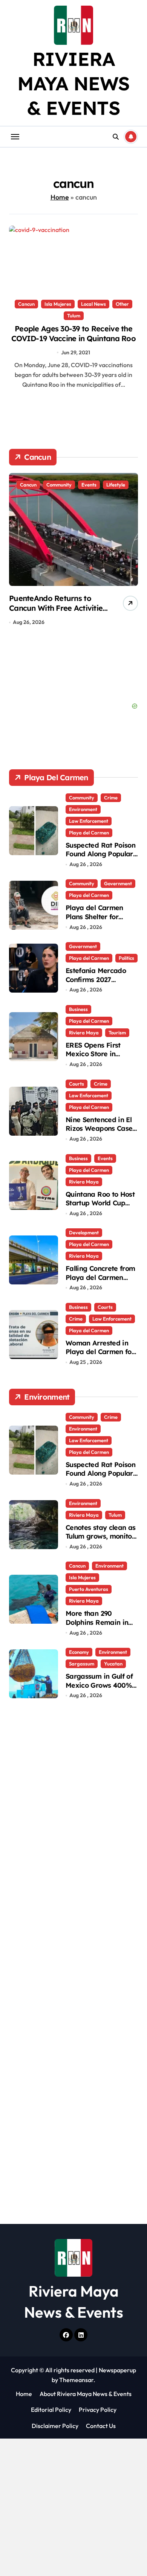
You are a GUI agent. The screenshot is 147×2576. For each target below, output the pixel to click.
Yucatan (113, 1664)
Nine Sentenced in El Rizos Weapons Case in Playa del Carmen (99, 1129)
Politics (126, 958)
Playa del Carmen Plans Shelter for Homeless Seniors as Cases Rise (99, 921)
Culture (90, 485)
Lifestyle (117, 485)
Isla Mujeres (58, 304)
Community (59, 485)
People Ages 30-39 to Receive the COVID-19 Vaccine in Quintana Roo (73, 333)
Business (78, 1009)
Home (60, 197)
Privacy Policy (98, 2410)
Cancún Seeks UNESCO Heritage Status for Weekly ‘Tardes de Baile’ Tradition (57, 608)
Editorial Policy (51, 2410)
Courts (77, 1084)
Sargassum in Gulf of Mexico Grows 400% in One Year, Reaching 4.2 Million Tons (101, 1689)
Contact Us (101, 2426)
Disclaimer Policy (55, 2426)
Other (122, 304)
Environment (83, 809)
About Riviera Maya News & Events (86, 2394)
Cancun (26, 304)
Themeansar (76, 2380)
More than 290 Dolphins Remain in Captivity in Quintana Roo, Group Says (100, 1627)
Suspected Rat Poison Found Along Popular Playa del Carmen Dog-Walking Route (100, 858)
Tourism (117, 1033)
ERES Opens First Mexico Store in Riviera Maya (93, 1054)
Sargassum (82, 1664)
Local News (93, 304)
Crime (111, 798)
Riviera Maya (84, 1033)
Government (118, 883)
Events (105, 1158)
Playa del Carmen (89, 833)
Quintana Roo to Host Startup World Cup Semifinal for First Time (100, 1207)
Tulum (74, 316)
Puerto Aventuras (89, 1589)
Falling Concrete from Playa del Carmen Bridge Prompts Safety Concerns (100, 1282)
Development (84, 1232)
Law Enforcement (89, 821)
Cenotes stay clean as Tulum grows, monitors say (102, 1536)
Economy (79, 1652)
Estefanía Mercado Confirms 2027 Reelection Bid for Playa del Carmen (96, 984)
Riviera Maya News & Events (74, 83)
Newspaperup (117, 2370)
